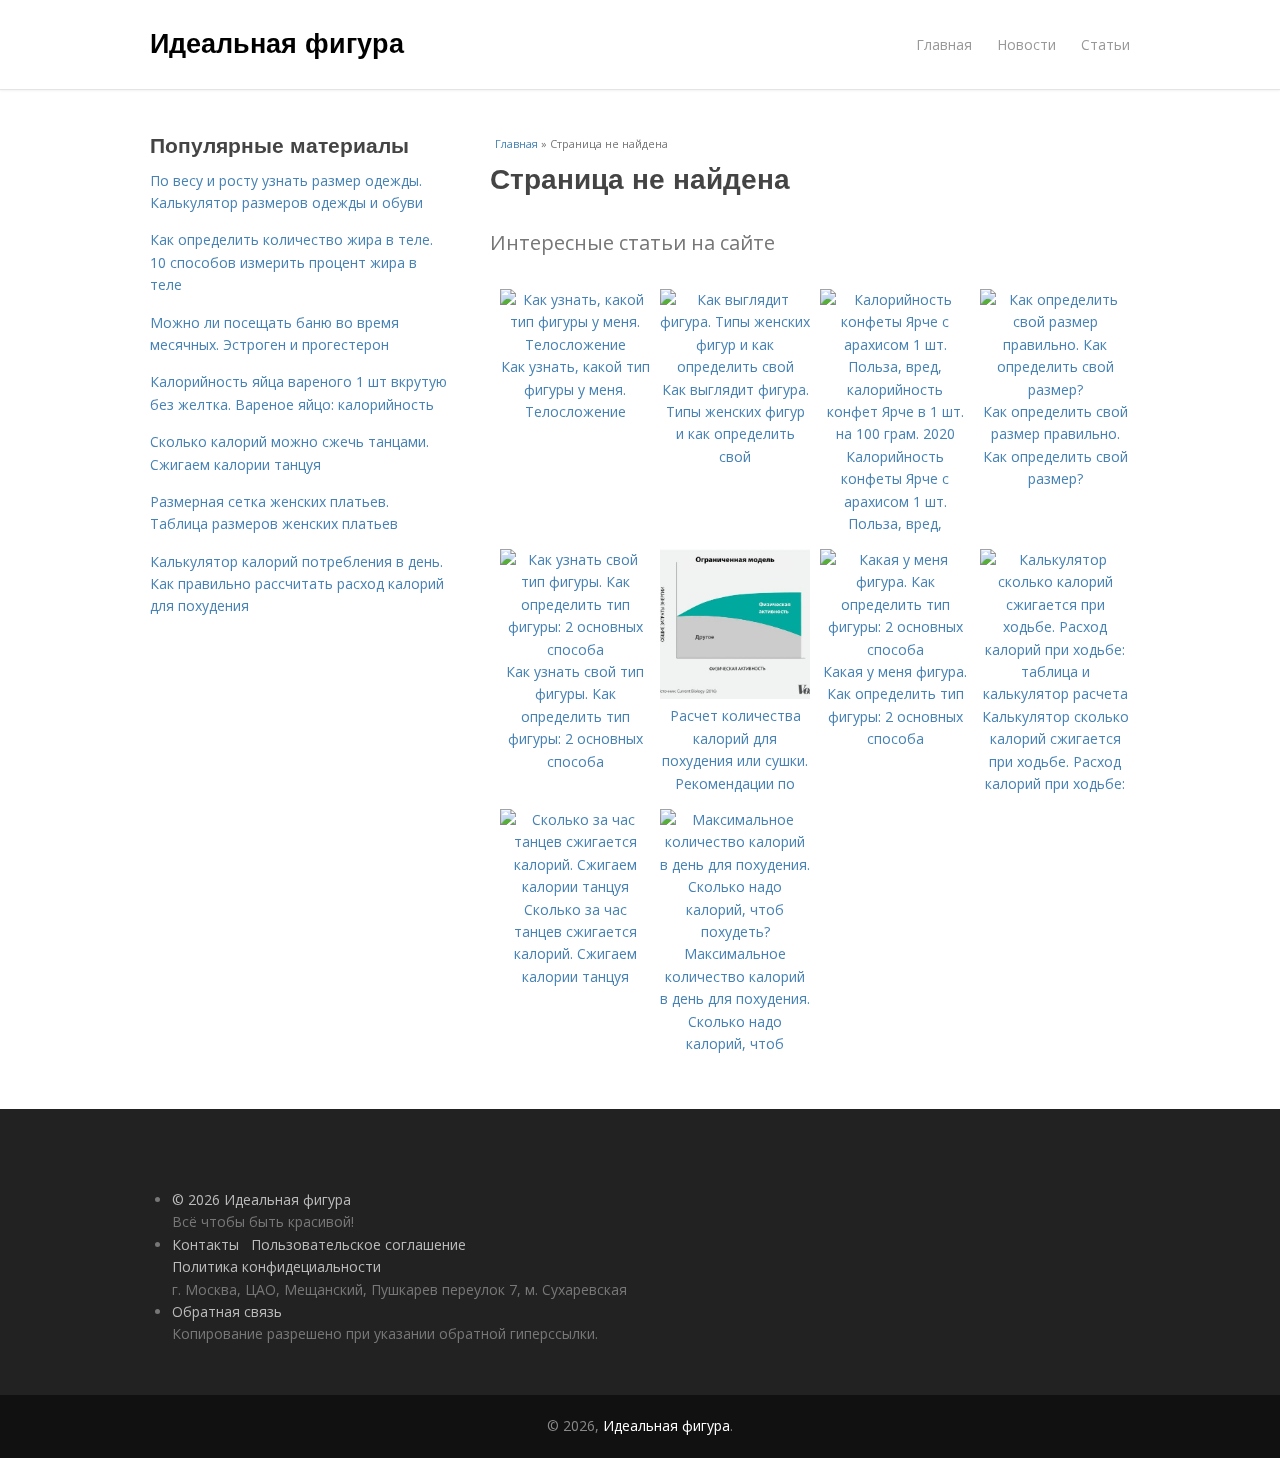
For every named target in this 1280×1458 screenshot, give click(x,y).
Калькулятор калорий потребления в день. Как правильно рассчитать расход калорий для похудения (297, 584)
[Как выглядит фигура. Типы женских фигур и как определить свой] (735, 366)
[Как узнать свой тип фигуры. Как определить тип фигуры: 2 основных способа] (575, 649)
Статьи (1105, 44)
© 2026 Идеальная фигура (261, 1199)
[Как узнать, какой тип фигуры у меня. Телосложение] (575, 344)
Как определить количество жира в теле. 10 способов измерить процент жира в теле (291, 262)
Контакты (205, 1244)
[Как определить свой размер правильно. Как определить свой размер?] (1055, 389)
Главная (944, 44)
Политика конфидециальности (276, 1266)
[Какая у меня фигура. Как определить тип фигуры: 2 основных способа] (895, 649)
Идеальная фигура (277, 42)
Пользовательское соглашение (358, 1244)
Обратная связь (227, 1311)
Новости (1026, 44)
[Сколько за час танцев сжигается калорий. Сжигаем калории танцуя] (575, 886)
